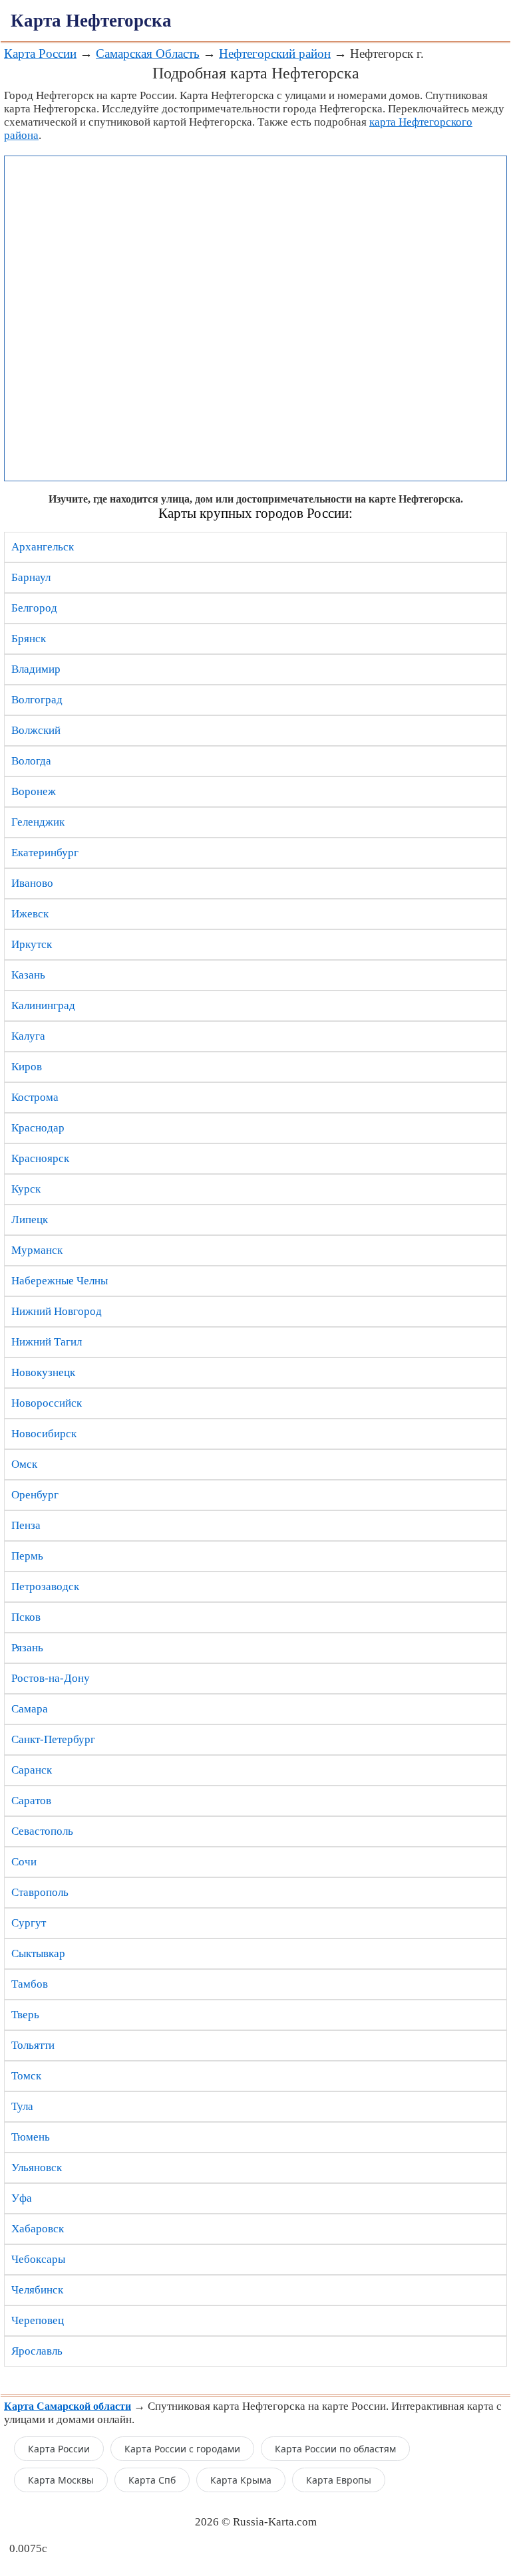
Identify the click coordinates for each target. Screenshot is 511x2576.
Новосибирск (44, 1434)
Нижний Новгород (57, 1311)
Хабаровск (38, 2229)
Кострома (35, 1097)
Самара (30, 1709)
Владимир (36, 669)
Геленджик (38, 822)
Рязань (27, 1648)
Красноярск (40, 1158)
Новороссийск (47, 1403)
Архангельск (43, 547)
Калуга (28, 1036)
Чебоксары (38, 2259)
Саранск (32, 1770)
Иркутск (32, 944)
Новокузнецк (43, 1372)
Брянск (29, 639)
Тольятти (33, 2045)
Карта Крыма (241, 2480)
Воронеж (34, 791)
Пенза (26, 1525)
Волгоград (37, 700)
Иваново (32, 883)
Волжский (36, 730)
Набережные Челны (60, 1281)
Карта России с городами (182, 2449)
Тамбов (30, 1984)
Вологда (31, 761)
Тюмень (31, 2137)
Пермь (27, 1556)
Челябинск (37, 2290)
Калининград (43, 1005)
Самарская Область (148, 54)
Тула (22, 2106)
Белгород (34, 608)
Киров (27, 1067)
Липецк (30, 1220)
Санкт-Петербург (53, 1739)
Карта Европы (339, 2480)
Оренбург (35, 1495)
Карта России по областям (335, 2449)
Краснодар (38, 1128)
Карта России (40, 54)
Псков (26, 1617)
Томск (26, 2076)
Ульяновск (37, 2167)
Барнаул (31, 577)
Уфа (22, 2198)
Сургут (29, 1923)
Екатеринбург (45, 853)
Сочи (24, 1862)
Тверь (25, 2015)
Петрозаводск (45, 1586)
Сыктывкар (38, 1953)
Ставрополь (40, 1892)
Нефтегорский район (275, 54)
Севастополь (42, 1831)
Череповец (38, 2320)
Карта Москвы (61, 2480)
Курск (26, 1189)
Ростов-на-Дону (51, 1678)
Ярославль (37, 2351)
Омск (24, 1464)
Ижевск (30, 914)
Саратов (31, 1801)
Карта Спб (152, 2480)
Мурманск (37, 1250)
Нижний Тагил (47, 1342)
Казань (28, 975)
